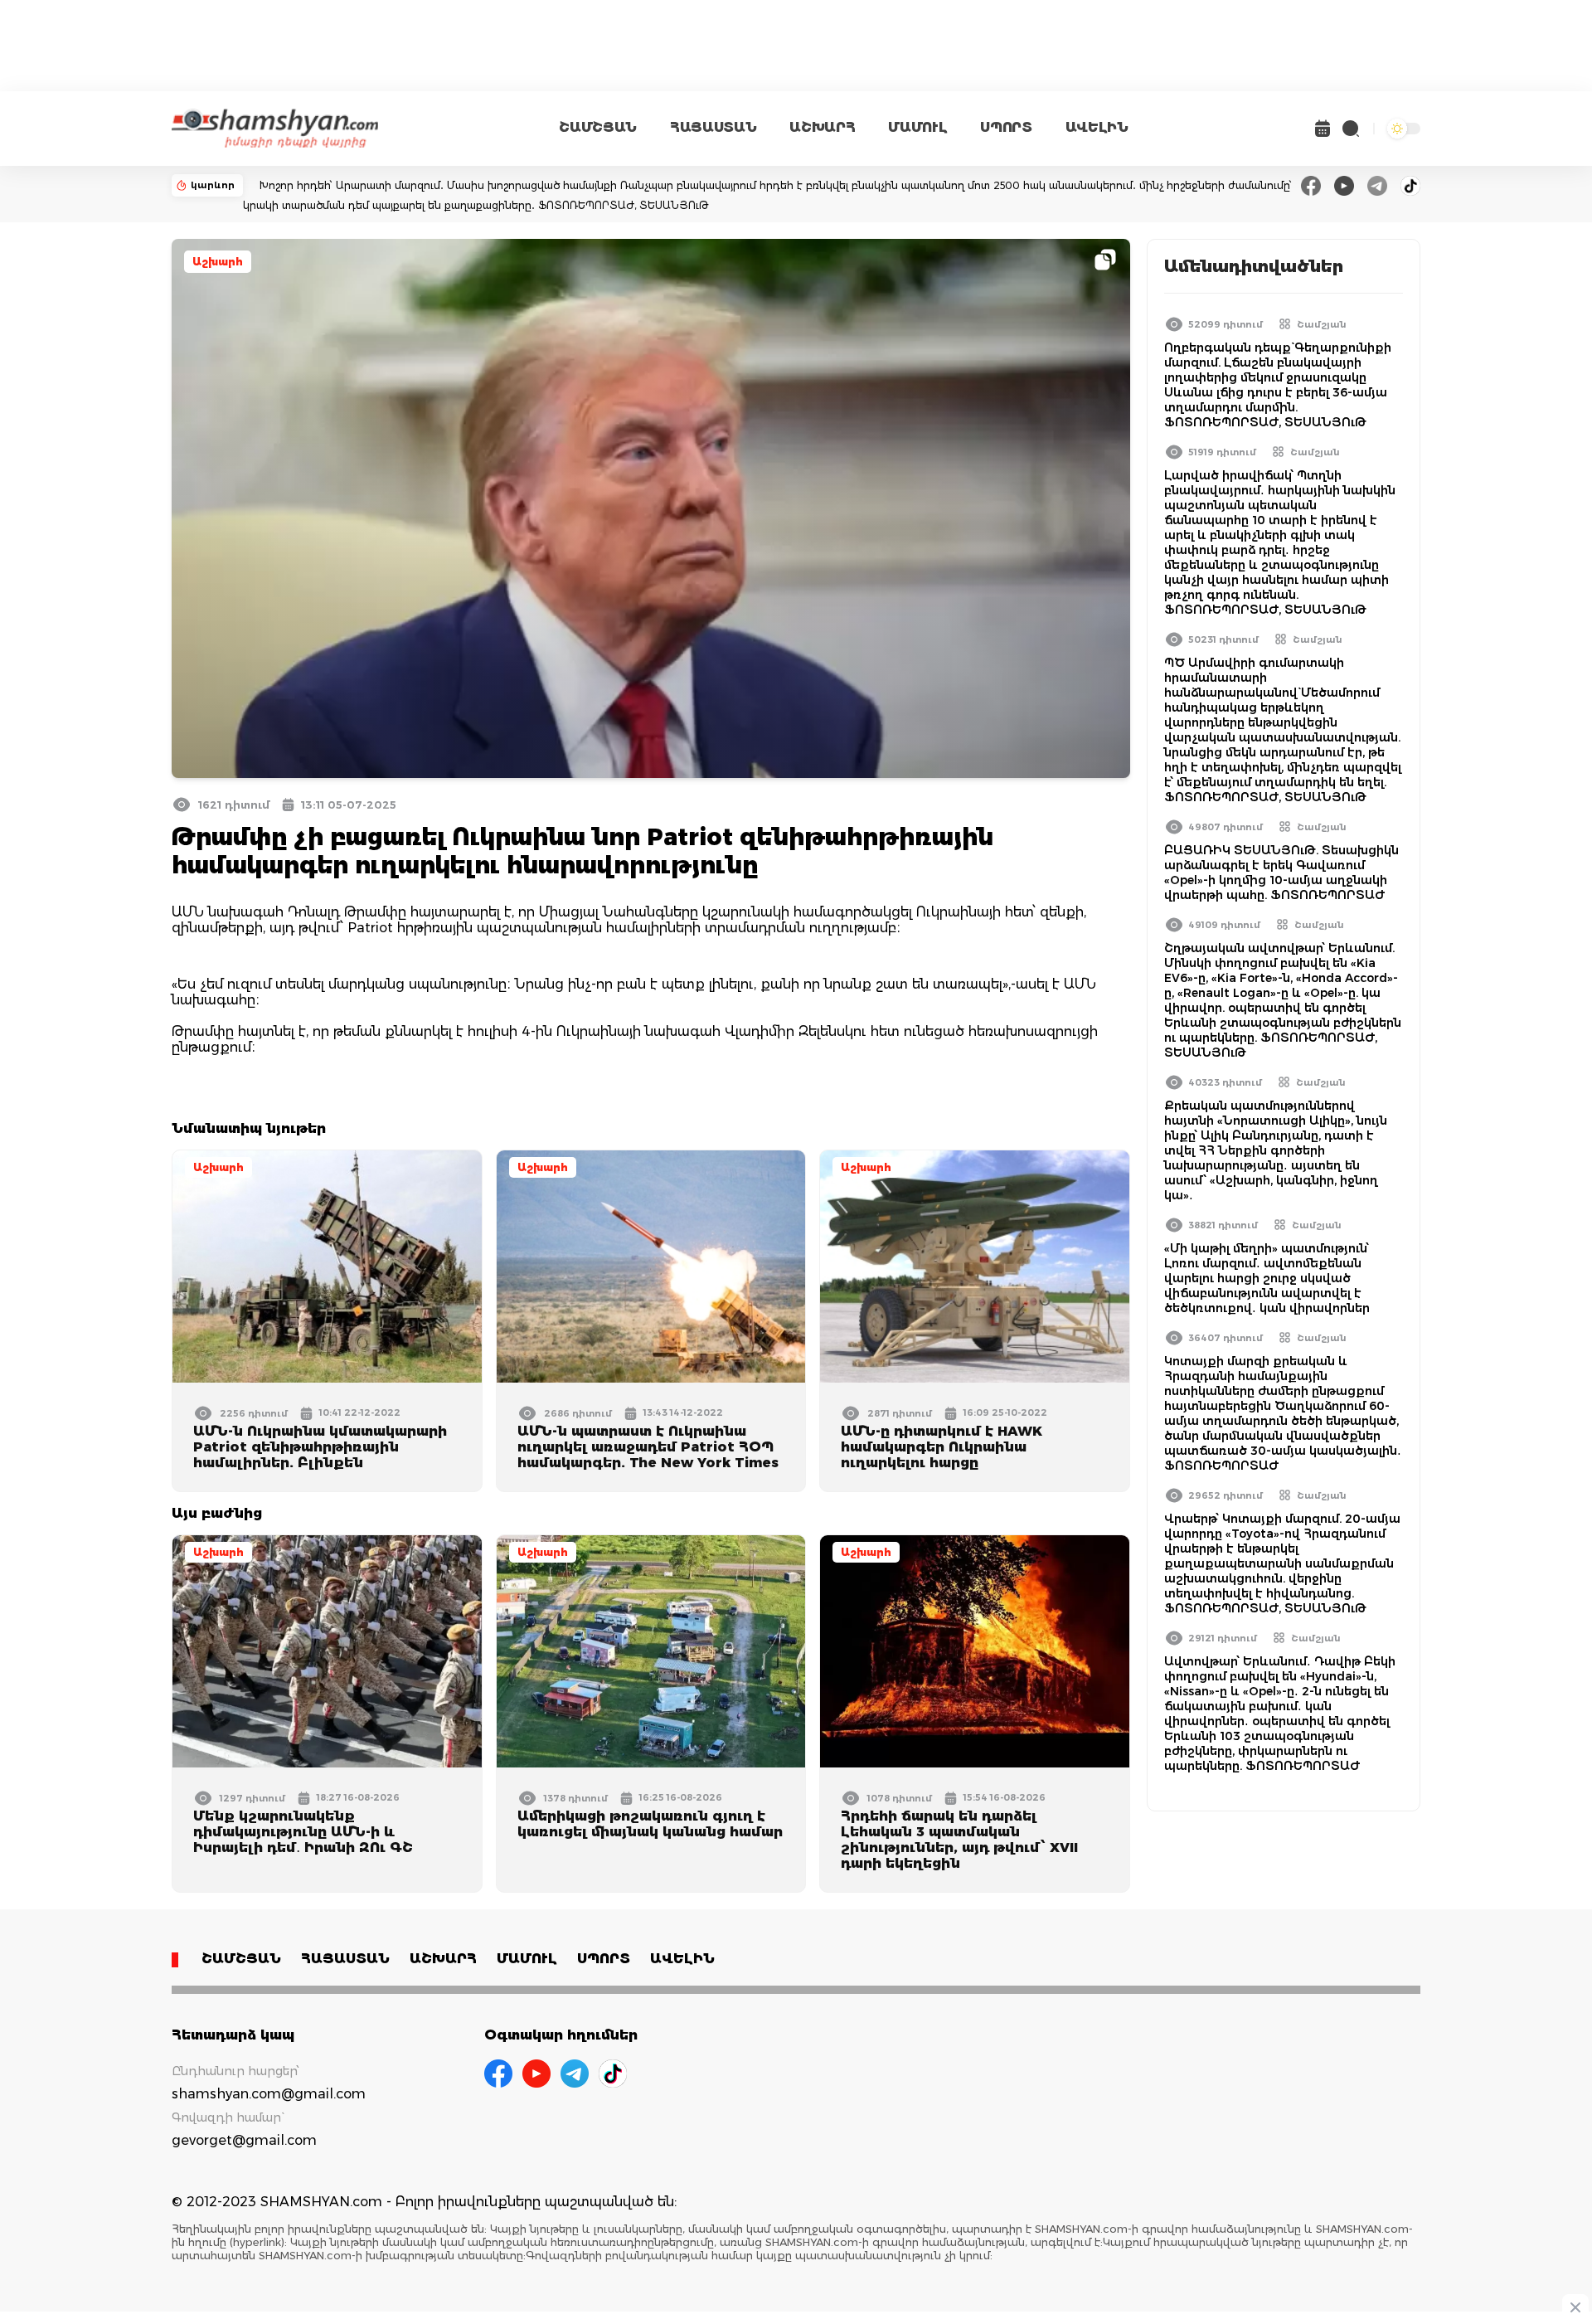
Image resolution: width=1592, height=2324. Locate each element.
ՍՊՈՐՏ (1006, 127)
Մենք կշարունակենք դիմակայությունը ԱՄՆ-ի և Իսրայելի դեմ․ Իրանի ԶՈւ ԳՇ (303, 1832)
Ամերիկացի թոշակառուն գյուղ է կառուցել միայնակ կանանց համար (650, 1824)
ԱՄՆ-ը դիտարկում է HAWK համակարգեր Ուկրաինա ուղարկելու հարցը (942, 1447)
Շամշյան (1322, 324)
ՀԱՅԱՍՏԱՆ (713, 127)
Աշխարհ (218, 262)
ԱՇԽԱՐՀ (822, 127)
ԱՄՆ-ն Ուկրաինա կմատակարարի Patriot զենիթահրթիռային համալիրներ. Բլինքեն (320, 1447)
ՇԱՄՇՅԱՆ (598, 127)
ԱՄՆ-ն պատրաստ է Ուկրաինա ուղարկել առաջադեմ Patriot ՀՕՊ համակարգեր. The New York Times (648, 1447)
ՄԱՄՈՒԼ (917, 127)
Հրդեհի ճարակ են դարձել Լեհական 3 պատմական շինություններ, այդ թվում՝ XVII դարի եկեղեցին (959, 1840)
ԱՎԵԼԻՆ (1097, 127)
